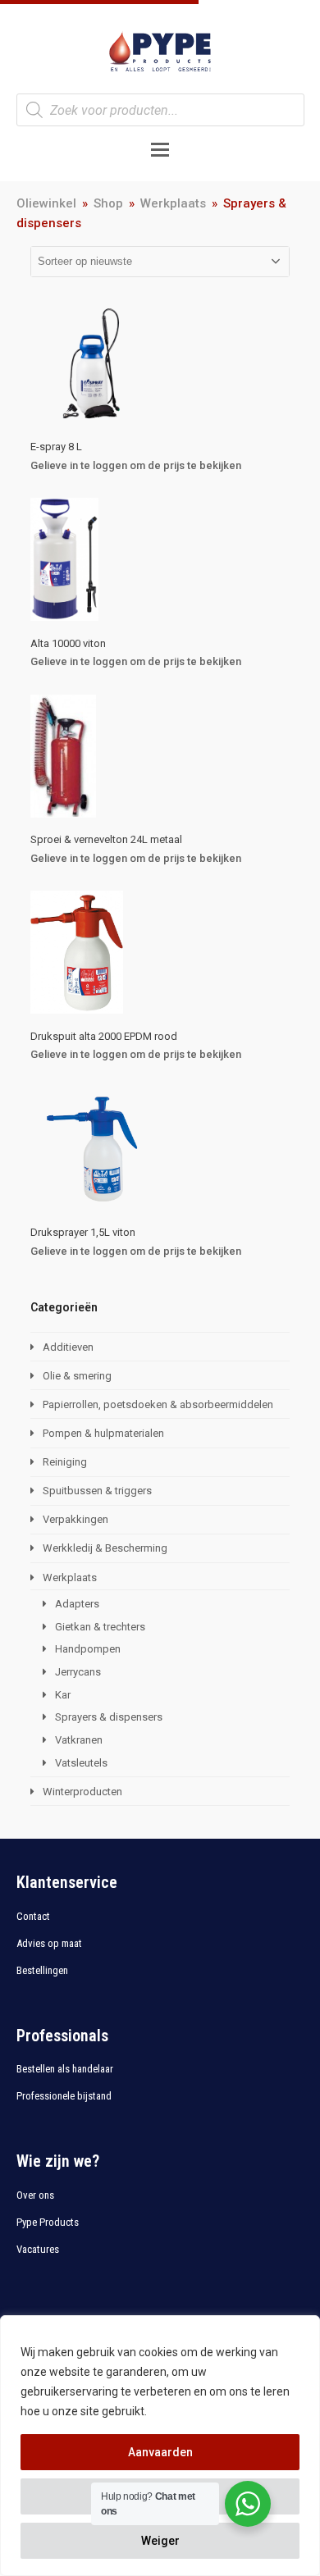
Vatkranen (79, 1740)
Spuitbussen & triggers (97, 1491)
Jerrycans (78, 1672)
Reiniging (65, 1462)
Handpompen (88, 1649)
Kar (63, 1695)
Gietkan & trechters (100, 1627)
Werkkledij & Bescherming (105, 1548)
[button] (160, 150)
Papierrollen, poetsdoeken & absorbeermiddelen (158, 1404)
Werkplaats (70, 1578)
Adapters (77, 1604)
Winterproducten (82, 1792)
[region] (160, 2446)
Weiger (160, 2541)
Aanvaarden (160, 2452)
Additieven (68, 1347)
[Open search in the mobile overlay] (160, 110)
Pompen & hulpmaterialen (103, 1433)
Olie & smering (77, 1376)
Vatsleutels (81, 1763)
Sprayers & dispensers (109, 1717)
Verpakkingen (75, 1519)
